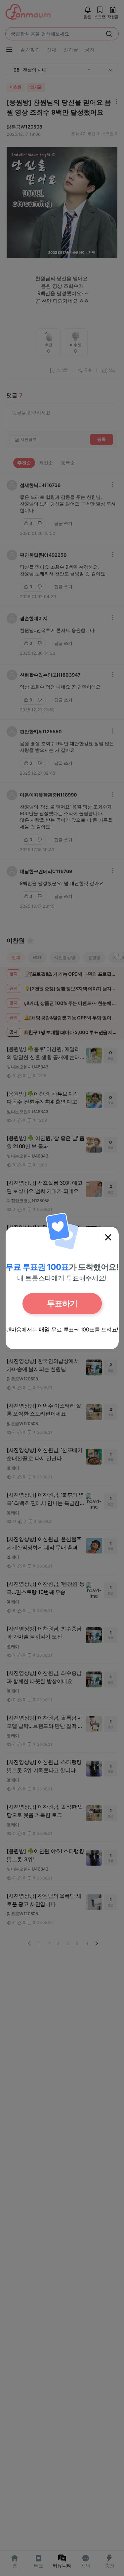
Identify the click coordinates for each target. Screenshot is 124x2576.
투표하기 (62, 1303)
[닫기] (108, 1237)
